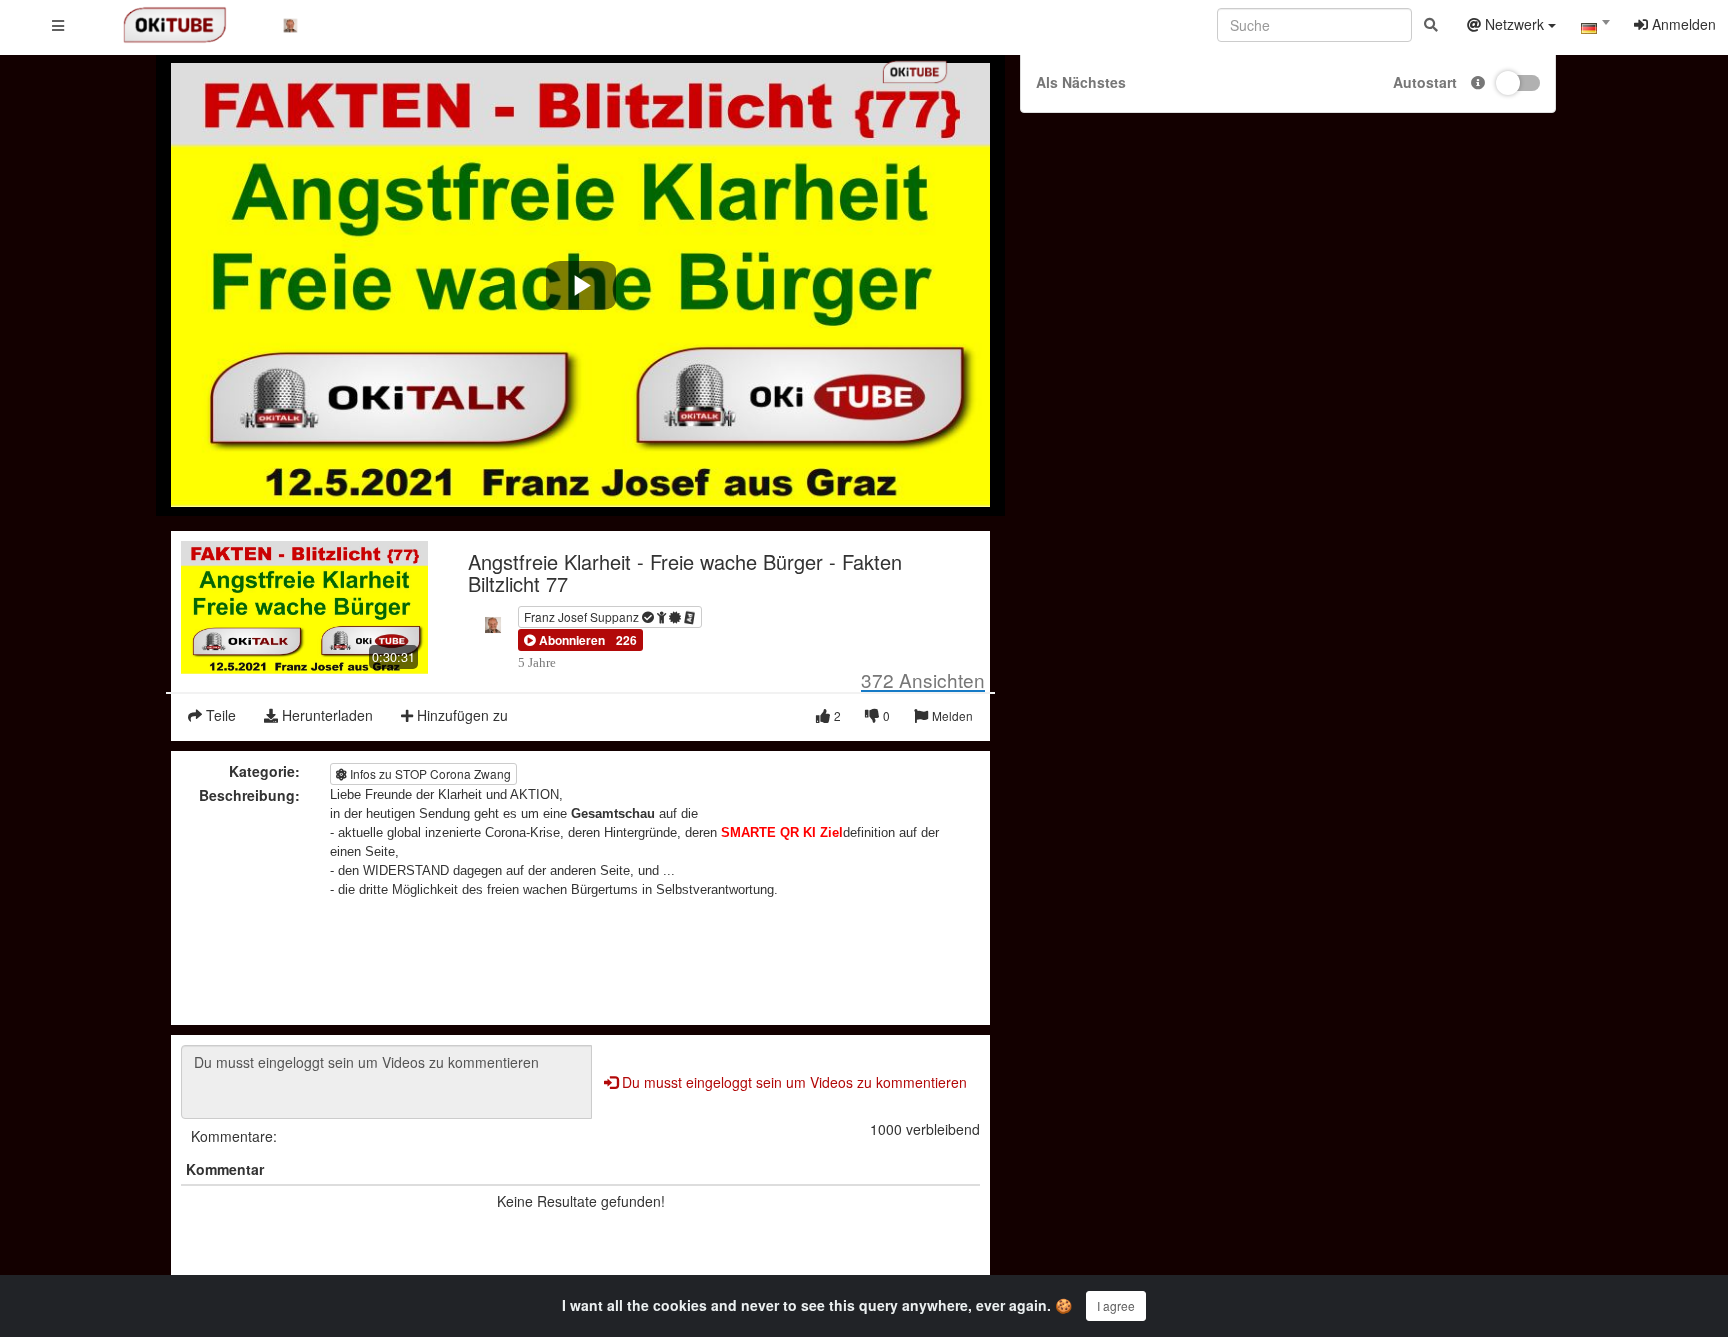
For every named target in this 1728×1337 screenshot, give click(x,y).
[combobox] (1595, 29)
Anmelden (1682, 24)
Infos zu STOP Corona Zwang (429, 773)
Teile (219, 715)
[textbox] (1595, 28)
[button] (564, 640)
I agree (1116, 1305)
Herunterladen (325, 715)
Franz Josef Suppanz (583, 616)
